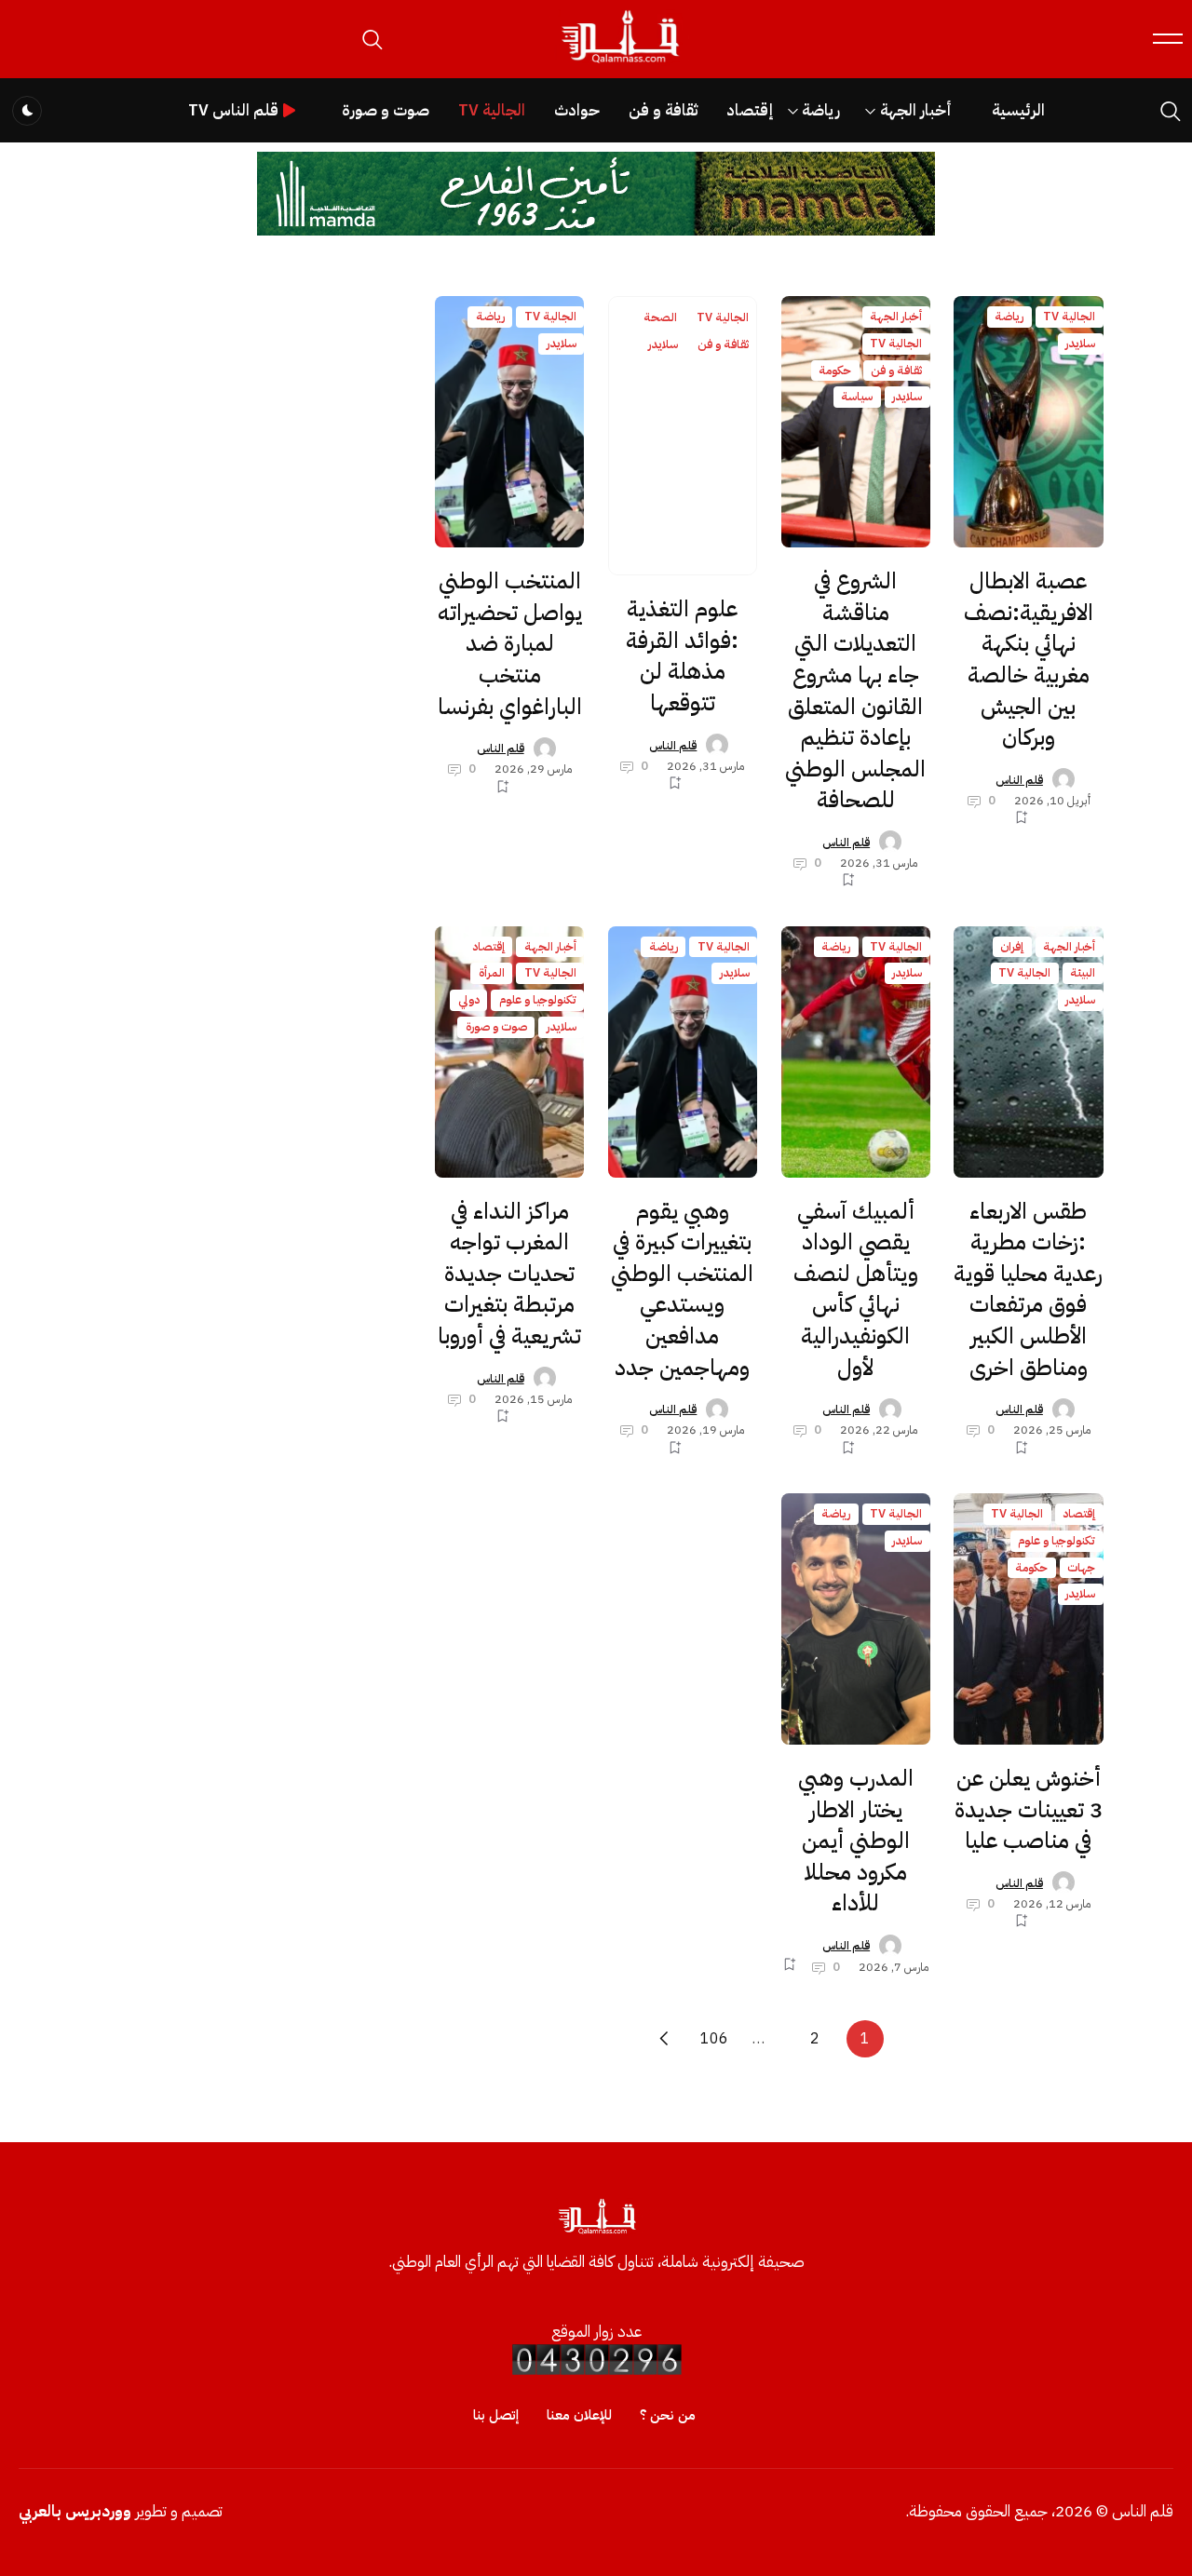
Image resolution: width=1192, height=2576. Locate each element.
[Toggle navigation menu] (1168, 39)
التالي (664, 2039)
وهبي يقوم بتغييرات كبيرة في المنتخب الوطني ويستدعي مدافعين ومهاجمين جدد (682, 1289)
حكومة (835, 370)
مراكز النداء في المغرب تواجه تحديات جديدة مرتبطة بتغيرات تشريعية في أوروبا (509, 1274)
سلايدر (1080, 343)
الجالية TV (492, 110)
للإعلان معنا (579, 2415)
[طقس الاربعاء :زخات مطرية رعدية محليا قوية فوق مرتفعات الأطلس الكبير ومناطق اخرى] (1028, 1052)
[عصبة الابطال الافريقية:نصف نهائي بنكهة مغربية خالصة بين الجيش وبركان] (1028, 422)
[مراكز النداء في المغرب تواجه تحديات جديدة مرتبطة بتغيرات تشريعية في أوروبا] (509, 1052)
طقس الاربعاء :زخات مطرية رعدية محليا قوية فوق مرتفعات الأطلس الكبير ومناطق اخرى (1028, 1289)
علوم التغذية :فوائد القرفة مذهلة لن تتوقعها (682, 656)
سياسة (857, 396)
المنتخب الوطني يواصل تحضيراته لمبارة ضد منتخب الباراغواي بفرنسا (510, 643)
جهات (1081, 1567)
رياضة (821, 110)
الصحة (660, 317)
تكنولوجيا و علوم (538, 999)
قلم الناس (1019, 780)
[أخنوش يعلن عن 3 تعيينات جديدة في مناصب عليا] (1028, 1619)
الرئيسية (1018, 110)
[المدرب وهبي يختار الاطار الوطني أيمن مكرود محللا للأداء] (856, 1619)
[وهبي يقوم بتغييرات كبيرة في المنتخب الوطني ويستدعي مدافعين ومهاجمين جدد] (683, 1052)
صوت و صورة (386, 110)
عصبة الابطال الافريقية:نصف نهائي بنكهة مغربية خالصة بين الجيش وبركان (1029, 659)
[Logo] (619, 64)
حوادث (577, 110)
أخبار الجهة (916, 110)
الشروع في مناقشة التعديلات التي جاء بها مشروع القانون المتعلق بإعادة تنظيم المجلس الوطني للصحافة (855, 690)
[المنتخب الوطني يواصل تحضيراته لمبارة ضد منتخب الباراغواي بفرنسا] (509, 422)
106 (714, 2039)
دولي (469, 999)
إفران (1012, 946)
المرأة (492, 972)
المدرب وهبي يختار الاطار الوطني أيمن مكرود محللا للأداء (856, 1841)
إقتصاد (750, 110)
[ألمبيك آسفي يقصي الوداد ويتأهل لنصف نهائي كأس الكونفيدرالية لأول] (856, 1052)
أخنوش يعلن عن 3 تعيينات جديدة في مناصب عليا (1029, 1809)
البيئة (1083, 972)
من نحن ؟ (668, 2415)
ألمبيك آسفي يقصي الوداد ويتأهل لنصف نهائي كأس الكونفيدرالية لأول (856, 1289)
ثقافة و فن (663, 110)
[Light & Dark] (27, 111)
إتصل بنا (496, 2415)
